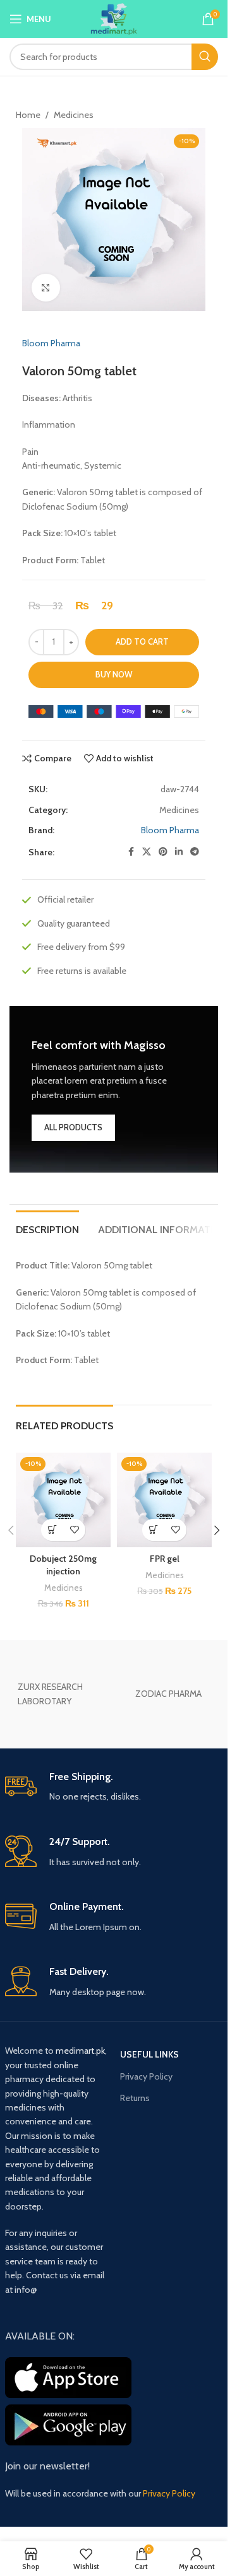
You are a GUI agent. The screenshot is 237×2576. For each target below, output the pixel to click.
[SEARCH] (205, 57)
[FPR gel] (164, 1500)
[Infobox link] (114, 1787)
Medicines (74, 115)
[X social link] (147, 852)
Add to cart (142, 641)
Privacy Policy (146, 2076)
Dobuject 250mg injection (63, 1565)
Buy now (114, 674)
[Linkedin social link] (179, 852)
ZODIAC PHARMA (168, 1694)
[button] (52, 1530)
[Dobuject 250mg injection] (63, 1500)
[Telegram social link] (195, 852)
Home (28, 115)
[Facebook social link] (131, 852)
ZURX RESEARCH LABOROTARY (50, 1694)
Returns (135, 2098)
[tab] (47, 1228)
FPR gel (165, 1559)
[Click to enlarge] (46, 288)
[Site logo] (114, 18)
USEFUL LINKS (149, 2054)
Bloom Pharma (51, 343)
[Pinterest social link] (163, 852)
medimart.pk (80, 2051)
